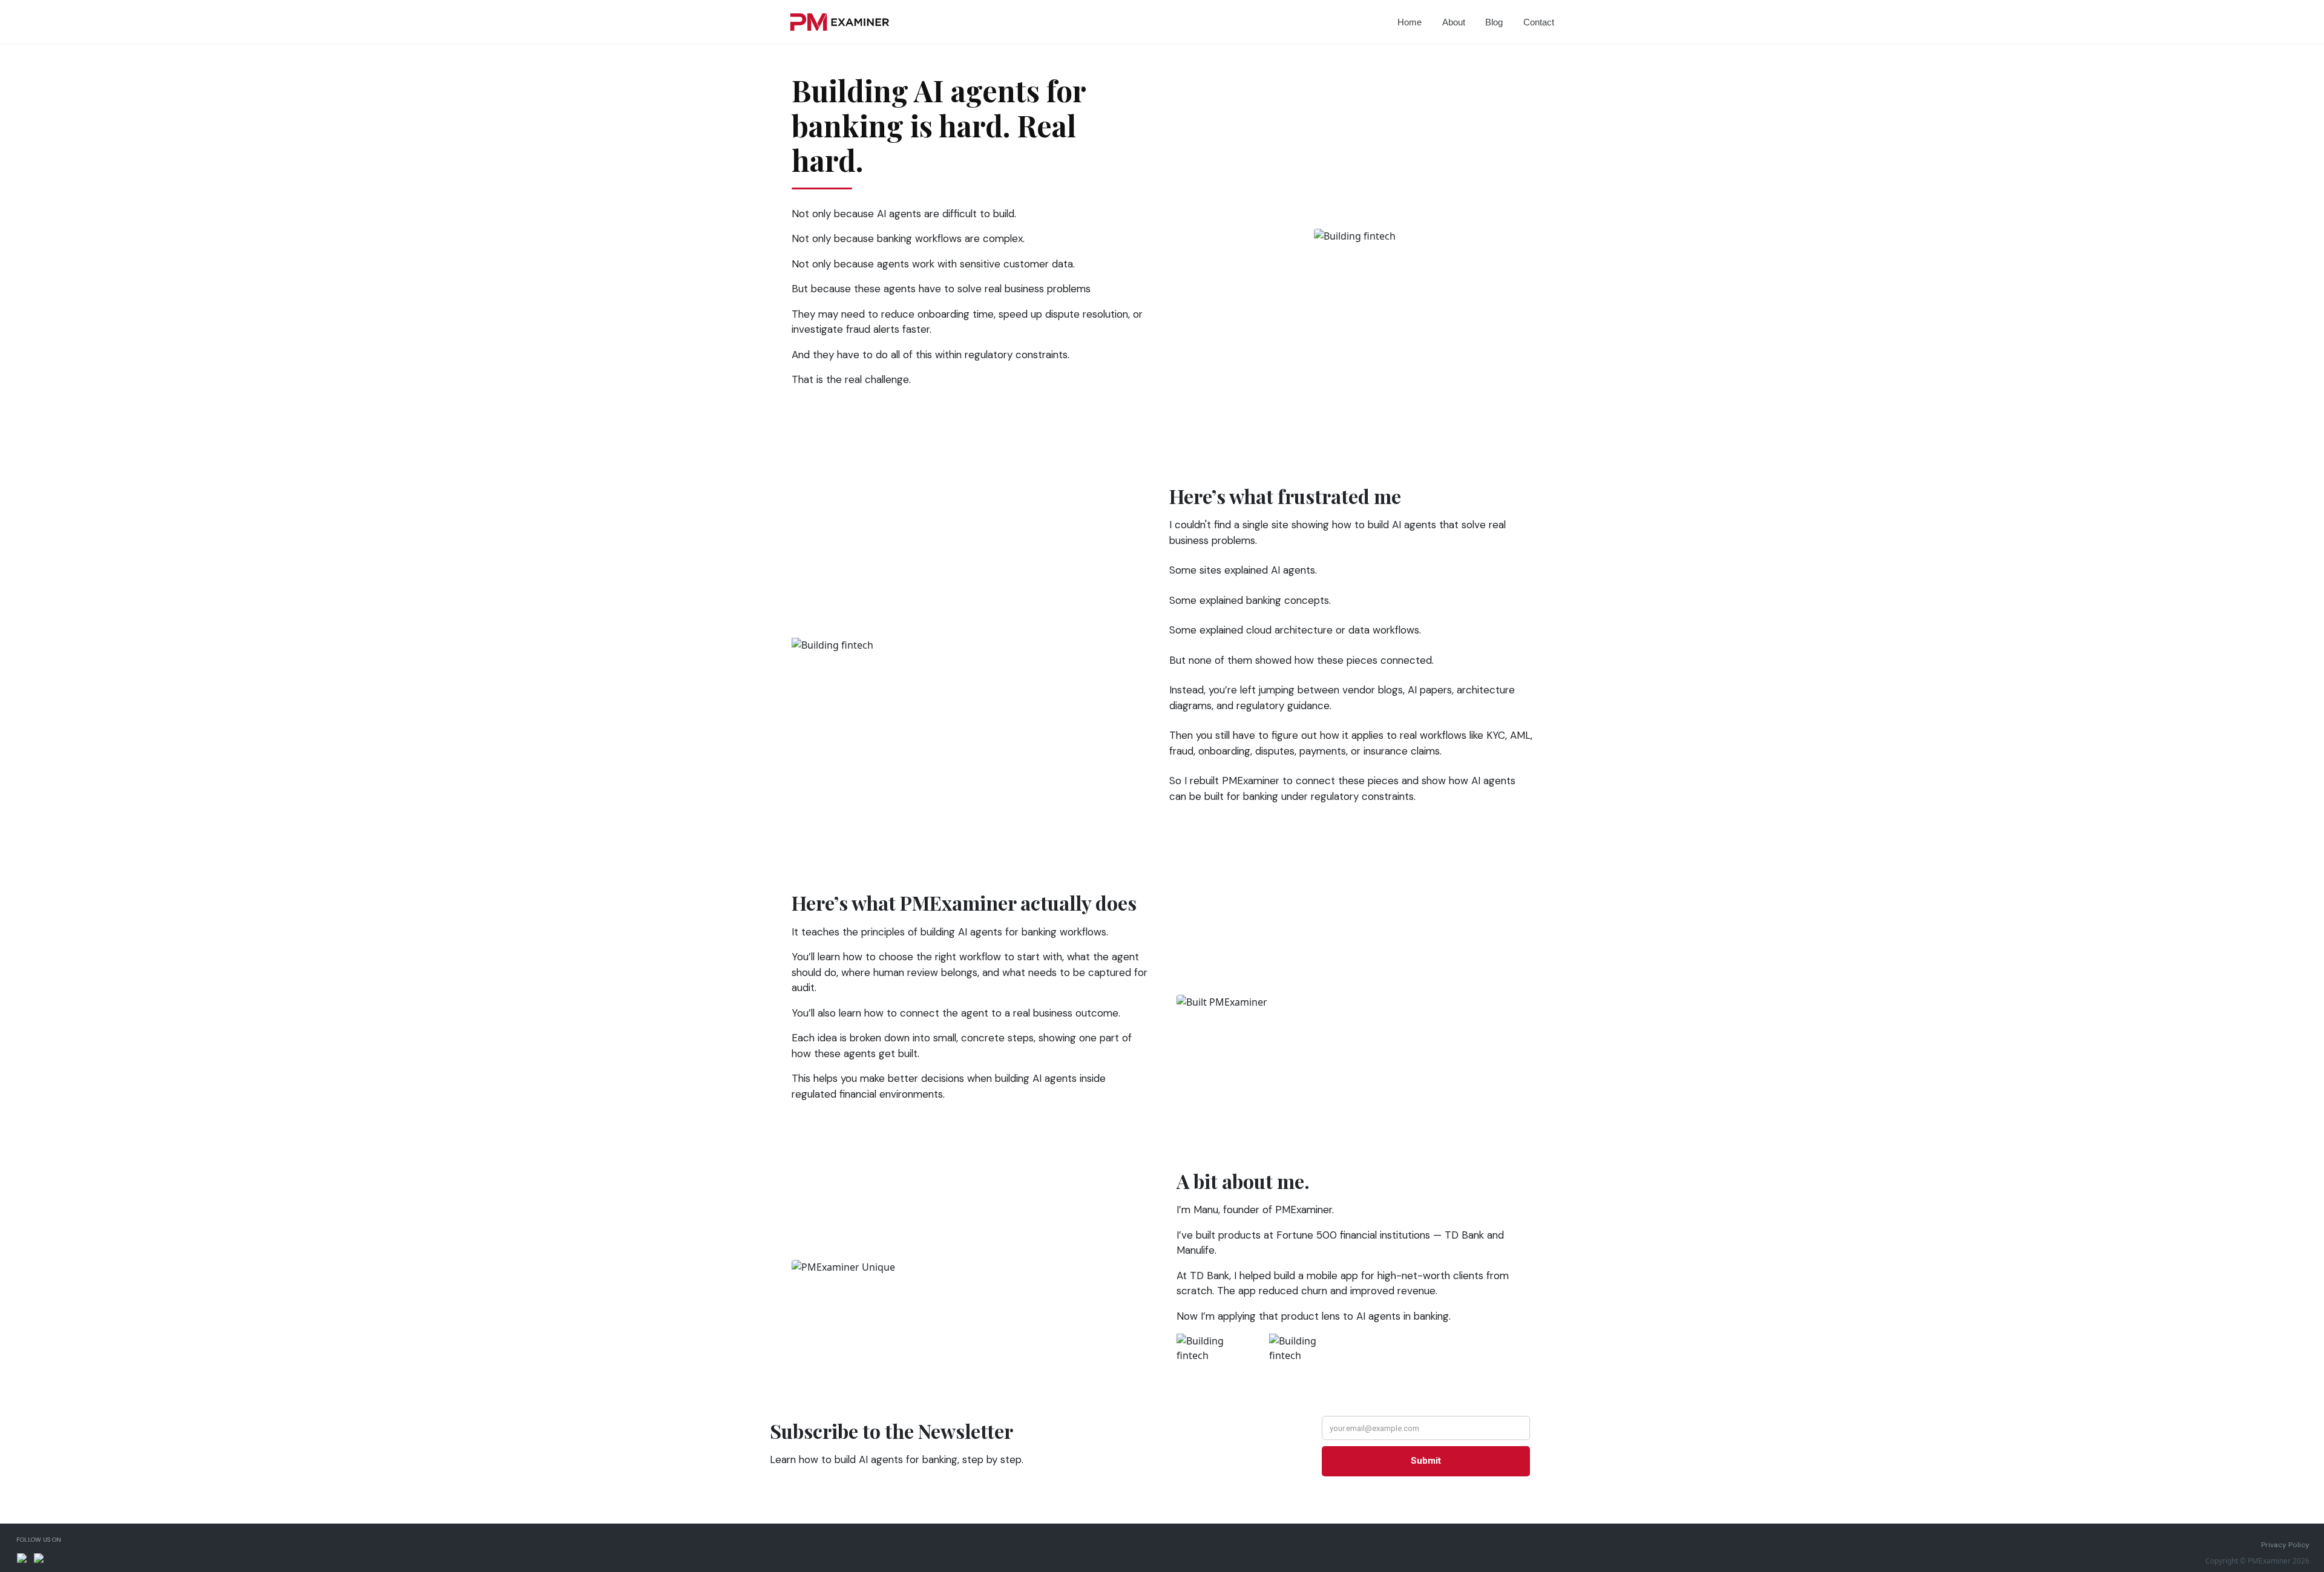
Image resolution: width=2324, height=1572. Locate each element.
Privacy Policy (2285, 1545)
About (1454, 22)
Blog (1494, 22)
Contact (1539, 22)
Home (1410, 22)
